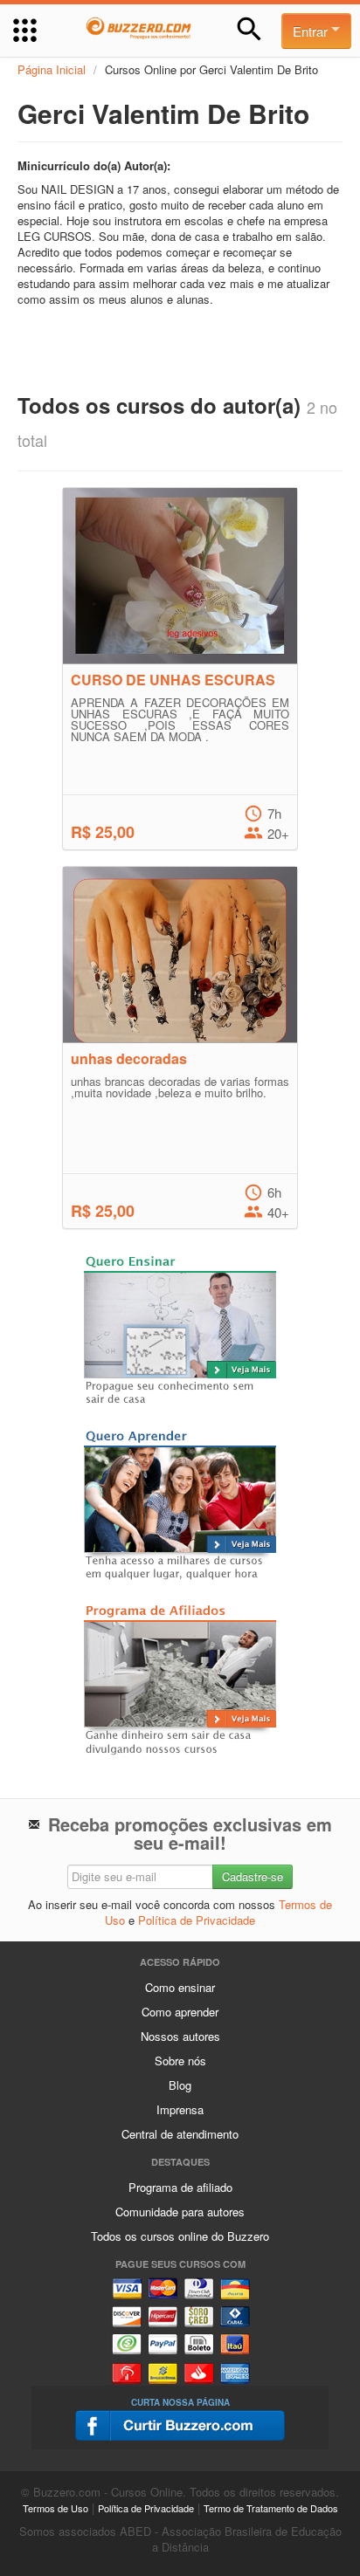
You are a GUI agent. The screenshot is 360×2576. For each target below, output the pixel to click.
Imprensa (180, 2109)
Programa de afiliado (180, 2187)
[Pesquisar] (249, 29)
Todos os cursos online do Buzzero (180, 2236)
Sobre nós (180, 2061)
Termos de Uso (55, 2508)
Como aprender (180, 2012)
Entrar (312, 31)
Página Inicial (52, 69)
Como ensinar (180, 1987)
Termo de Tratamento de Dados (271, 2508)
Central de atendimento (180, 2134)
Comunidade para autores (180, 2212)
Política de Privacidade (197, 1920)
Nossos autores (180, 2036)
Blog (180, 2085)
